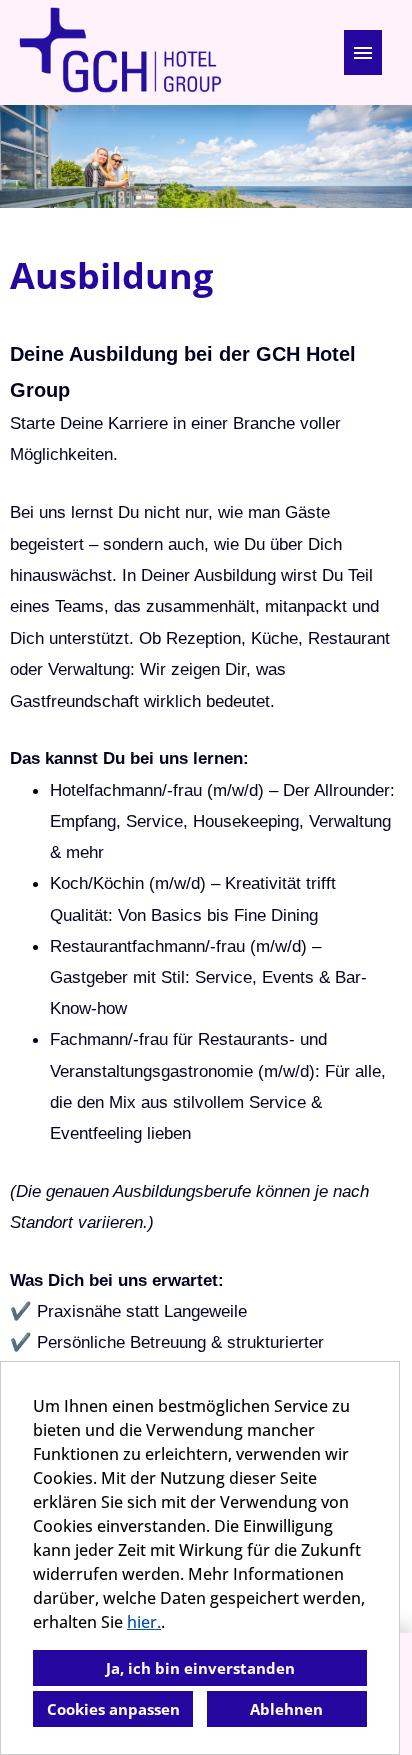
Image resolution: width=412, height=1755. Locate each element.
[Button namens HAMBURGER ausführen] (363, 52)
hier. (144, 1622)
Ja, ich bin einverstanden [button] (200, 1668)
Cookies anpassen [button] (113, 1709)
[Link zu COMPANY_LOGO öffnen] (120, 52)
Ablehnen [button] (286, 1709)
